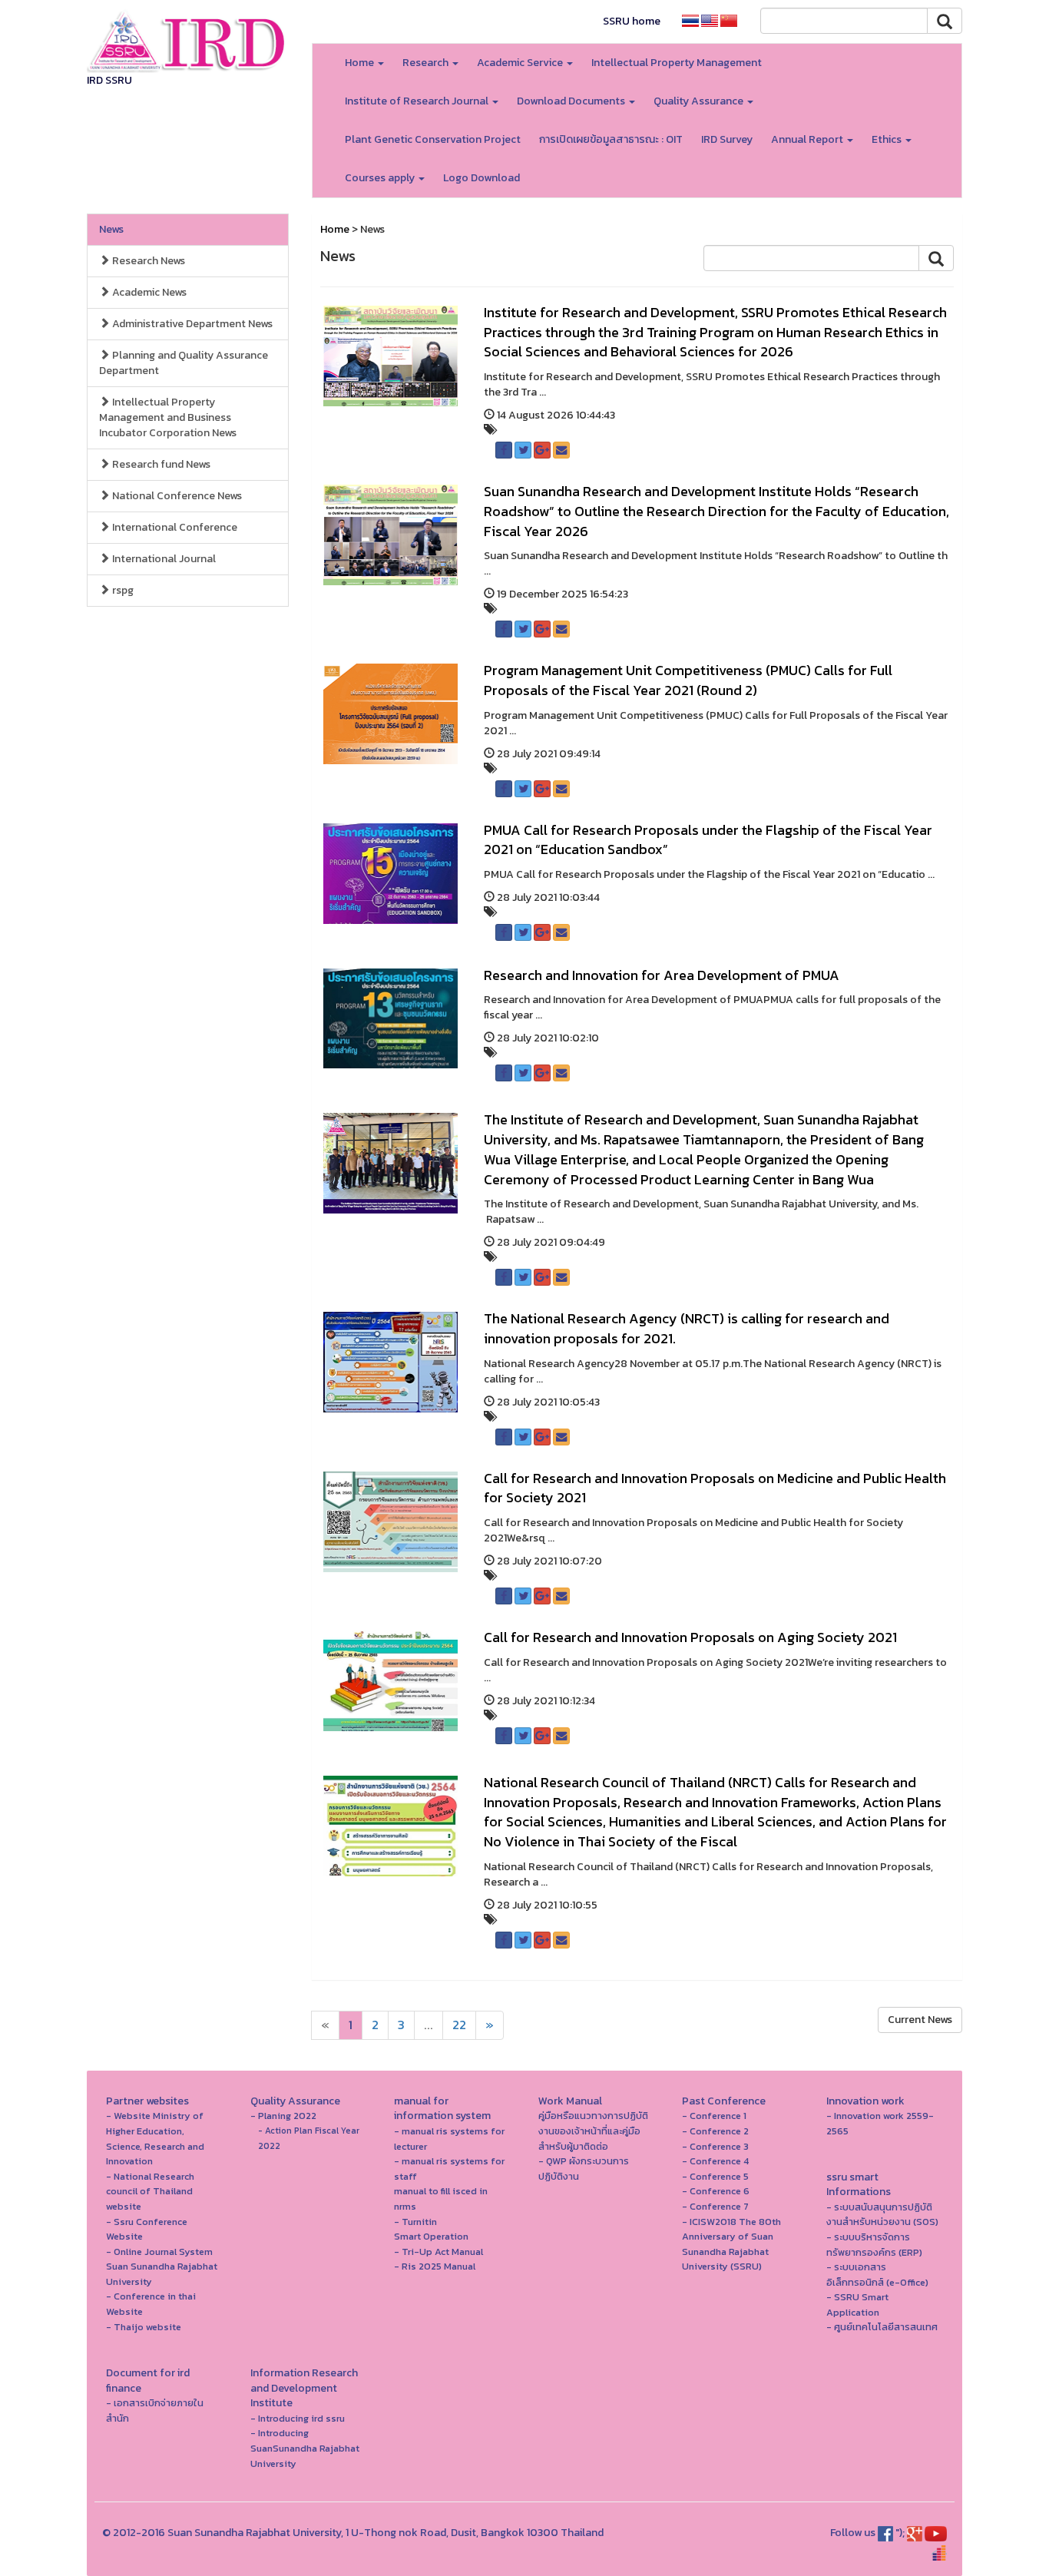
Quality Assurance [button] (700, 101)
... (429, 2025)
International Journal (163, 559)
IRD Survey (727, 139)
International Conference (174, 527)
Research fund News (160, 464)
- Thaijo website (144, 2327)
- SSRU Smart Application (857, 2304)
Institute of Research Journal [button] (418, 101)
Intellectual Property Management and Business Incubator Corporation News (168, 417)
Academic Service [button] (521, 63)
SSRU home (632, 21)
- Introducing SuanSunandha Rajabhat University (305, 2448)
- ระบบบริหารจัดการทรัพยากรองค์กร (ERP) (874, 2245)
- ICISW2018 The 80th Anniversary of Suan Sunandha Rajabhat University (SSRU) (731, 2244)
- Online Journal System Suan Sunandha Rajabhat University (162, 2266)
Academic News (148, 292)
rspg (122, 590)
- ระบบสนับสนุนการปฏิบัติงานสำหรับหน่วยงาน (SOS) (882, 2215)
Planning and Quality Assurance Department (184, 363)
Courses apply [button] (381, 178)
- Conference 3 (715, 2146)
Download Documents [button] (572, 101)
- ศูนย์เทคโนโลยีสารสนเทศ (882, 2327)
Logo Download (481, 178)
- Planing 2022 (283, 2116)
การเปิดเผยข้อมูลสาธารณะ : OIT (611, 139)
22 (459, 2025)
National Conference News (176, 496)
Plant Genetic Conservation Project (433, 139)
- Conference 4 (715, 2161)
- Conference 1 (714, 2116)
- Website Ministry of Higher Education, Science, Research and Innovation (155, 2138)
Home (335, 229)
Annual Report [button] (808, 139)
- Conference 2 (715, 2131)
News (111, 229)
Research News (147, 261)
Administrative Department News (191, 324)
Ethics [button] (888, 139)
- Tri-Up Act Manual (438, 2252)
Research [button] (427, 63)
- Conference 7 (715, 2206)
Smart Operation (431, 2236)
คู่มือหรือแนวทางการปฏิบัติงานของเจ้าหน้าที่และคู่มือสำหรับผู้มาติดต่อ (593, 2131)
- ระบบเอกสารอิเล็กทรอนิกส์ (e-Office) (877, 2275)
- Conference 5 (715, 2176)
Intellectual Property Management (677, 63)
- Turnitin (415, 2222)
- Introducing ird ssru (298, 2418)
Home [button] (361, 63)
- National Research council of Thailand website (150, 2191)
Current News (920, 2020)
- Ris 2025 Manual (435, 2266)
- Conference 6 (716, 2191)
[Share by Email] (561, 450)
